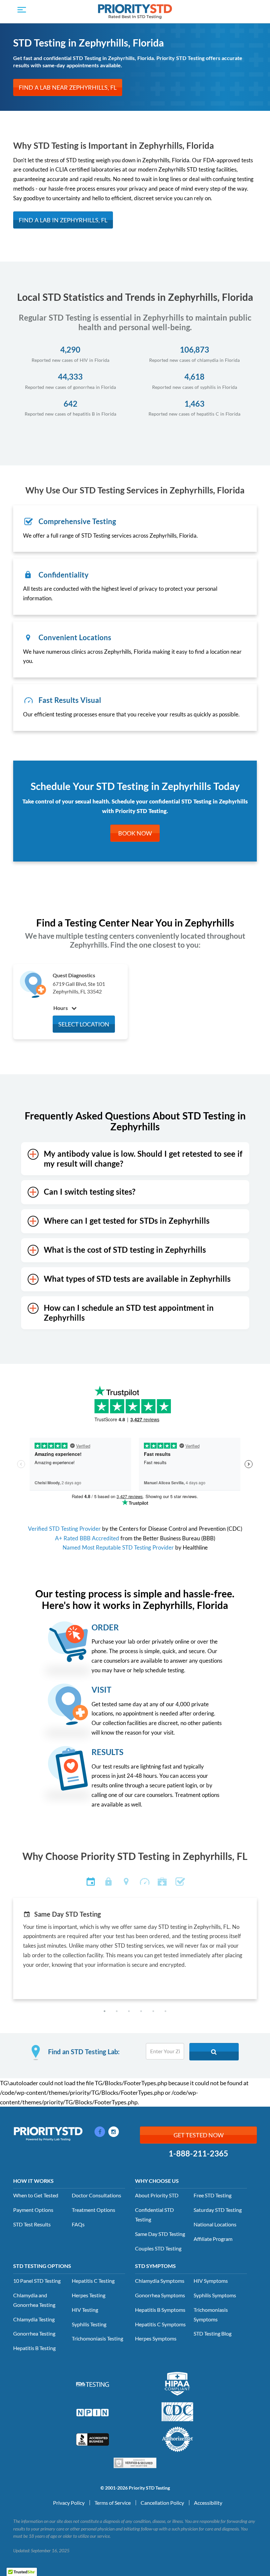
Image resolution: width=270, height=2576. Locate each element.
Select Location (84, 1024)
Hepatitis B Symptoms (160, 2310)
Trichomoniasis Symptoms (211, 2314)
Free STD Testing (213, 2195)
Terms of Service (113, 2503)
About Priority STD (157, 2195)
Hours (61, 1008)
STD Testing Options (42, 2266)
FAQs (78, 2224)
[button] (105, 2011)
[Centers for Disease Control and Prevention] (177, 2411)
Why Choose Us (157, 2181)
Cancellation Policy (162, 2503)
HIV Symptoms (211, 2281)
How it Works (33, 2181)
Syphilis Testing (89, 2324)
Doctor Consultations (96, 2195)
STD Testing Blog (213, 2333)
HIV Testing (85, 2310)
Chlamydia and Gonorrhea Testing (34, 2300)
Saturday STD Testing (218, 2210)
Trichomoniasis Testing (97, 2338)
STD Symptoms (155, 2266)
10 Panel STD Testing (37, 2281)
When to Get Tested (36, 2195)
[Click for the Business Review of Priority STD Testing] (93, 2439)
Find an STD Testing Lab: (84, 2052)
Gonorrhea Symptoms (160, 2295)
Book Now (135, 833)
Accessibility (208, 2503)
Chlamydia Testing (34, 2319)
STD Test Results (32, 2224)
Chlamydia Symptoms (160, 2281)
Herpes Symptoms (156, 2338)
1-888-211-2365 (198, 2153)
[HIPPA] (177, 2383)
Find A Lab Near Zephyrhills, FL (68, 87)
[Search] (214, 2052)
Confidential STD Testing (154, 2215)
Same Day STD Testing (160, 2234)
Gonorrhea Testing (34, 2333)
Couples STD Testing (158, 2248)
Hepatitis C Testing (93, 2281)
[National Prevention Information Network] (93, 2412)
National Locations (215, 2224)
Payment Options (33, 2210)
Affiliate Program (213, 2239)
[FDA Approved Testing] (93, 2384)
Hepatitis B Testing (34, 2348)
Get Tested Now (199, 2135)
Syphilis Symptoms (215, 2295)
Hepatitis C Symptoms (160, 2324)
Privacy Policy (69, 2503)
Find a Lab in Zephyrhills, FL (63, 220)
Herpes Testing (89, 2295)
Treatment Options (94, 2210)
